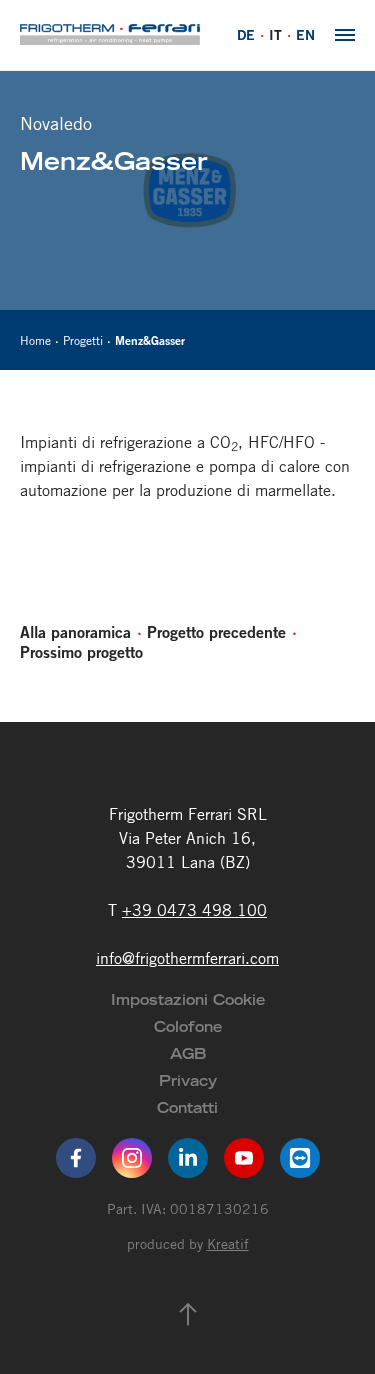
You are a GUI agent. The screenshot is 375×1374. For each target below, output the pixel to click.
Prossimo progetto (81, 652)
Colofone (188, 1026)
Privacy (188, 1080)
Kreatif (228, 1243)
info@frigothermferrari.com (187, 958)
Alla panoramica (75, 632)
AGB (188, 1053)
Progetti (83, 340)
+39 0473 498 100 (194, 910)
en (305, 34)
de (246, 34)
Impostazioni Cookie (188, 999)
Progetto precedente (216, 632)
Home (35, 340)
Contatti (187, 1107)
